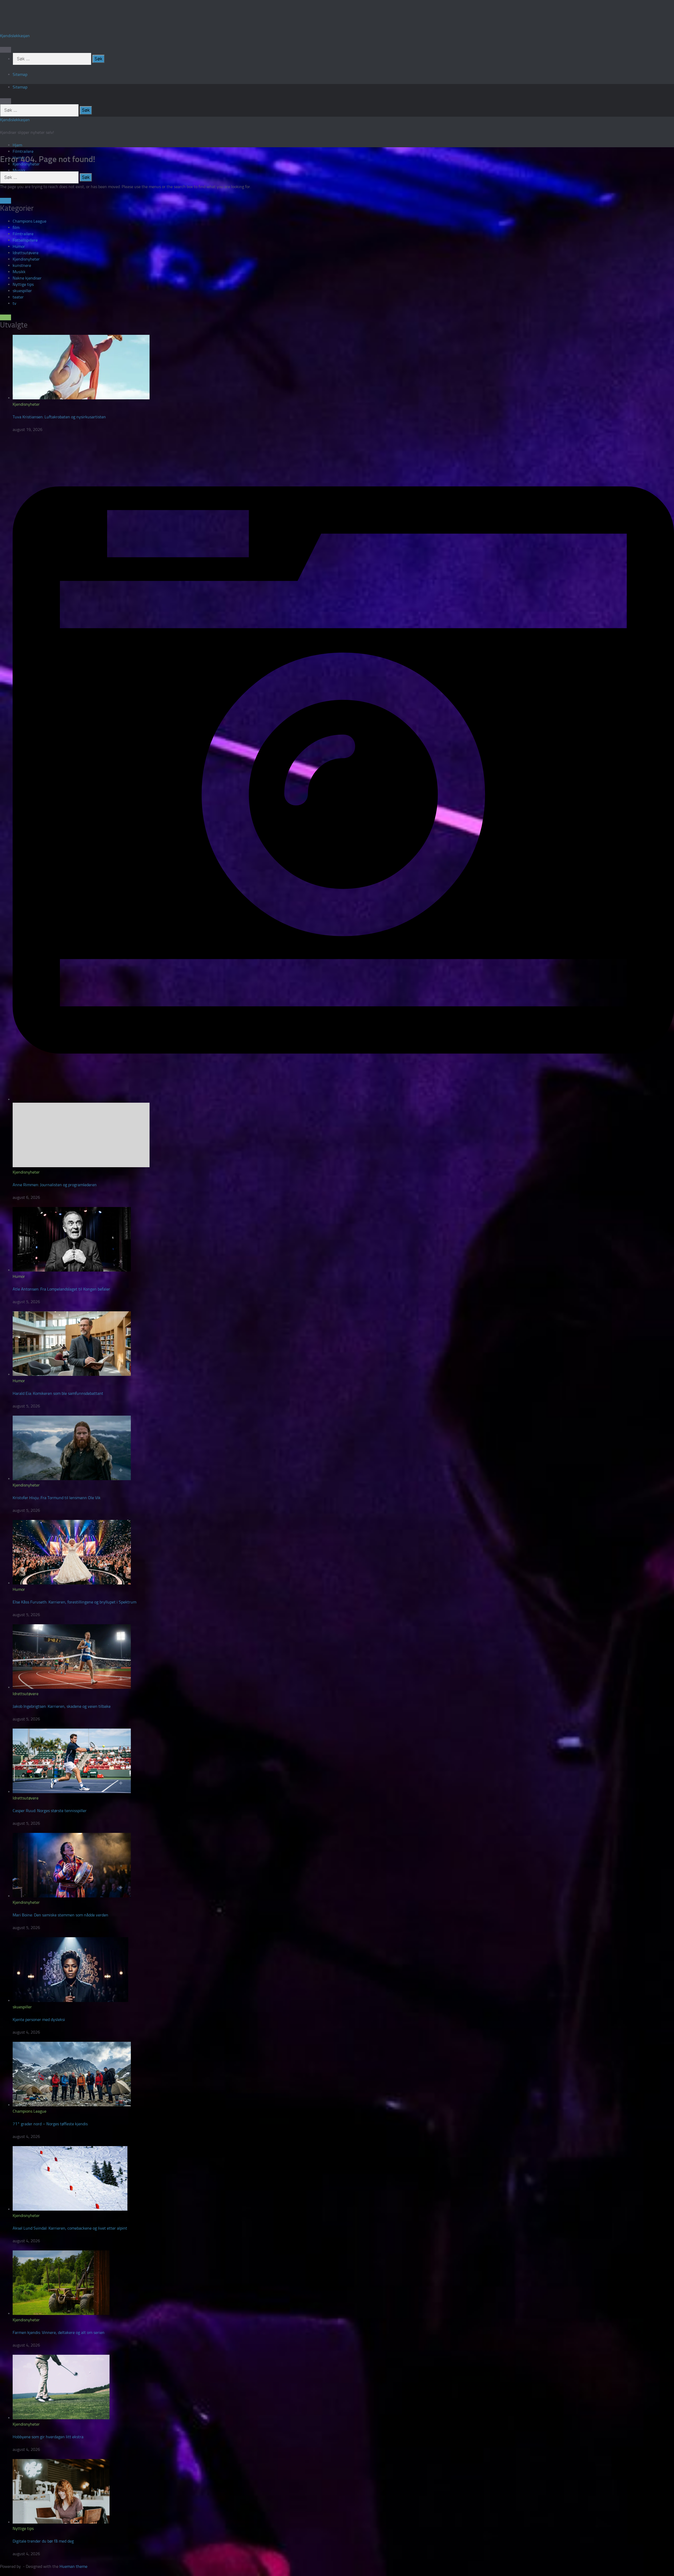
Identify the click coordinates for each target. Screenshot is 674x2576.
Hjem (17, 145)
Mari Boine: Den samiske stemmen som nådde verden (60, 1915)
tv (14, 303)
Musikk (19, 170)
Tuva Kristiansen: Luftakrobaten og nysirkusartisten (59, 417)
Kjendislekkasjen (15, 36)
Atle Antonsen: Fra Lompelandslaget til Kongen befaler (61, 1289)
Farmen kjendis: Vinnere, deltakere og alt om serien (59, 2332)
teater (18, 297)
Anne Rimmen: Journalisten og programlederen (55, 1185)
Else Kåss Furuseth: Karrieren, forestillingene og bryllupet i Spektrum (75, 1602)
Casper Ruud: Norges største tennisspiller (50, 1811)
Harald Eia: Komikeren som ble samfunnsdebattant (58, 1393)
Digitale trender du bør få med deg (43, 2541)
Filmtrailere (23, 151)
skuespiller (22, 291)
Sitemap (20, 74)
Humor (19, 246)
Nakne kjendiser (27, 278)
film (16, 227)
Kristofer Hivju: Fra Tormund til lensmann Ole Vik (57, 1498)
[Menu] (6, 50)
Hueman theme (73, 2566)
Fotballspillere (25, 240)
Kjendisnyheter (26, 259)
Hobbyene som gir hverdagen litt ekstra (48, 2437)
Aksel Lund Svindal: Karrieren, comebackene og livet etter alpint (70, 2228)
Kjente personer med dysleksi (39, 2020)
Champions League (29, 221)
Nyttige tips (23, 284)
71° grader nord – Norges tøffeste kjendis (50, 2124)
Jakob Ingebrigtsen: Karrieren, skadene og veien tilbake (62, 1706)
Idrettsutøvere (26, 253)
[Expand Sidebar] (6, 201)
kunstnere (22, 265)
